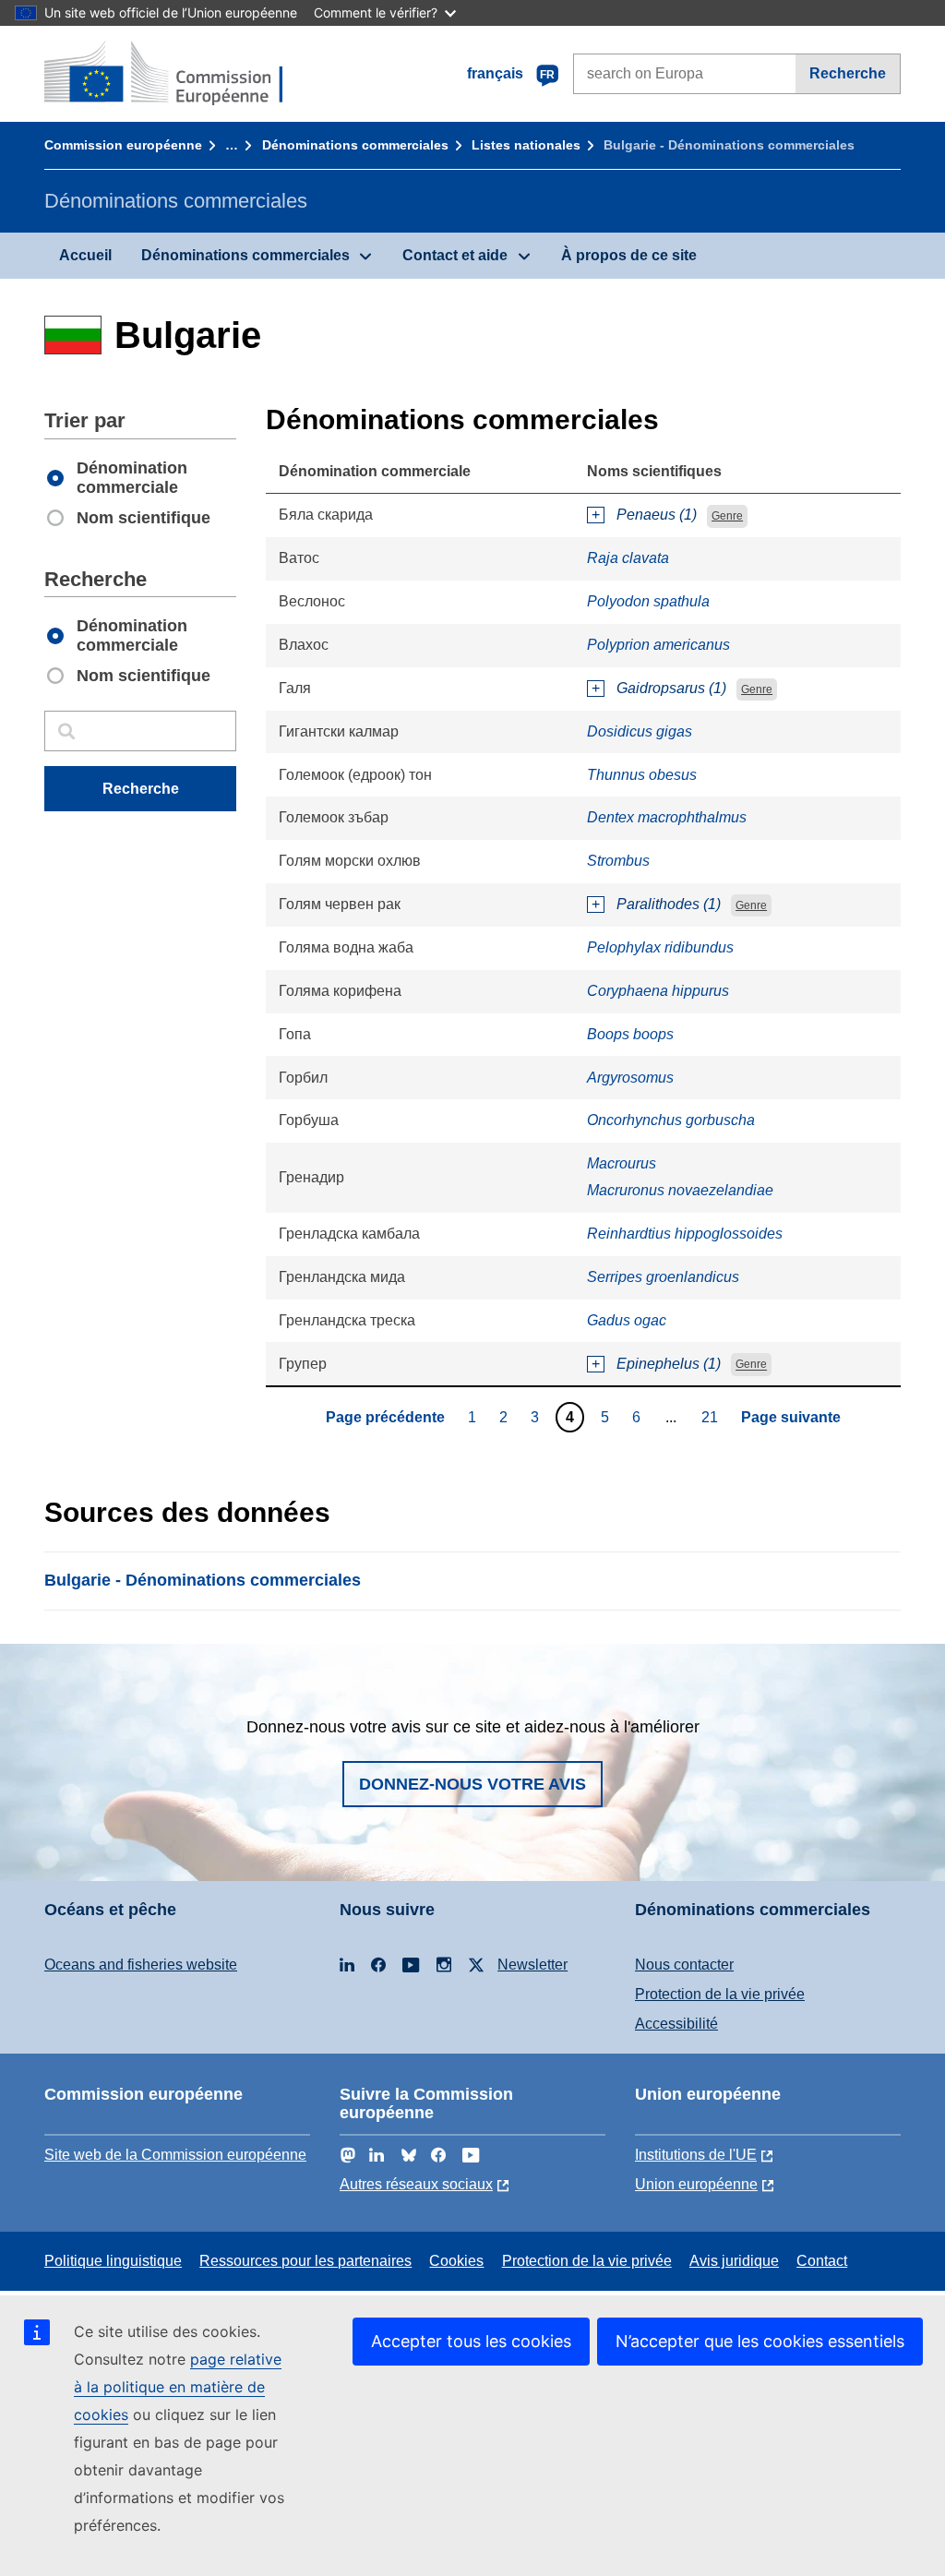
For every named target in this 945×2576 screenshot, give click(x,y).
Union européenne (696, 2184)
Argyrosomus (630, 1078)
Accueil (85, 255)
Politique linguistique (113, 2261)
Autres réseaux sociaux (416, 2184)
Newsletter (532, 1965)
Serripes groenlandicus (663, 1277)
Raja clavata (628, 558)
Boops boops (630, 1034)
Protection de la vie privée (720, 1994)
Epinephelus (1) (669, 1364)
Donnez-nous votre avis (472, 1784)
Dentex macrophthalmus (667, 817)
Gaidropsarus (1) (671, 688)
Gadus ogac (627, 1320)
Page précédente (385, 1417)
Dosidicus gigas (640, 731)
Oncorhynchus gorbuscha (671, 1120)
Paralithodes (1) (669, 904)
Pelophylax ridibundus (660, 947)
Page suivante (791, 1417)
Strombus (618, 861)
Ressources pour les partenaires (305, 2261)
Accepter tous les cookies (471, 2341)
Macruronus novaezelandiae (680, 1190)
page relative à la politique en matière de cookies (178, 2387)
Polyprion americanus (658, 645)
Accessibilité (676, 2024)
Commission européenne (123, 145)
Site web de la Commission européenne (175, 2155)
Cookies (456, 2261)
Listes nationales (526, 145)
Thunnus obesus (642, 775)
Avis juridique (734, 2261)
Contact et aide (455, 255)
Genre (727, 516)
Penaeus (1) (657, 515)
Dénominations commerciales (355, 145)
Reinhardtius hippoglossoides (685, 1234)
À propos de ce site (629, 255)
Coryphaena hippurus (658, 991)
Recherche (848, 73)
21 (712, 1417)
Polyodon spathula (648, 601)
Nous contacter (684, 1965)
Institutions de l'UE (696, 2155)
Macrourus (622, 1163)
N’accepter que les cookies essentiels (760, 2341)
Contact (822, 2261)
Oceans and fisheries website (141, 1965)
